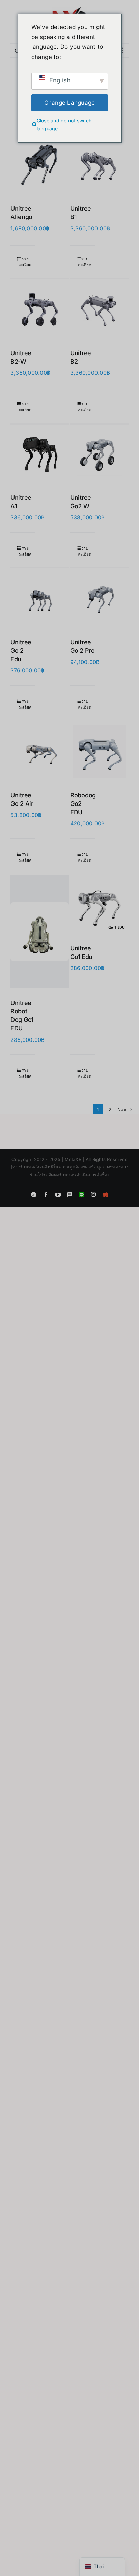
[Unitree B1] (99, 165)
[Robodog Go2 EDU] (99, 752)
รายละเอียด (25, 262)
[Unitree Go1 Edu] (99, 905)
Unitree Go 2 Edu (21, 651)
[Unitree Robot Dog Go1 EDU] (40, 932)
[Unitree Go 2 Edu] (40, 598)
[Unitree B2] (99, 309)
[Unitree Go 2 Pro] (99, 598)
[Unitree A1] (40, 454)
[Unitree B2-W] (40, 309)
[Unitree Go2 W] (99, 454)
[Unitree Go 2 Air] (40, 752)
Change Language (70, 103)
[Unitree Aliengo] (40, 165)
